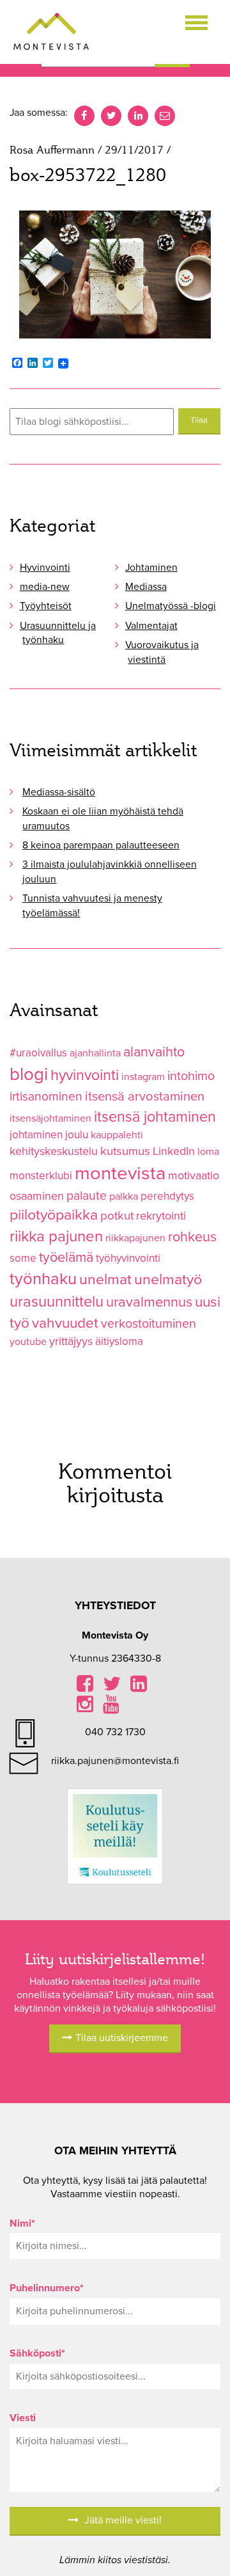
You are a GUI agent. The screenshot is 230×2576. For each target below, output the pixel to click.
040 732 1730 (115, 1732)
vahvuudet (65, 1323)
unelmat (105, 1280)
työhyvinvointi (128, 1258)
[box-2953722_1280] (115, 274)
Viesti (23, 2418)
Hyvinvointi (45, 568)
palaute (87, 1196)
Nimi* (22, 2223)
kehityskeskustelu (54, 1151)
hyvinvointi (85, 1075)
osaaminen (37, 1196)
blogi (29, 1074)
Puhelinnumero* (47, 2288)
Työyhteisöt (46, 606)
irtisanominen (46, 1096)
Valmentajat (151, 626)
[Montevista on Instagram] (85, 1708)
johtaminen (36, 1135)
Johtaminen (151, 568)
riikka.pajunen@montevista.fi (115, 1761)
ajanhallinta (95, 1053)
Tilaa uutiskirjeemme (122, 2038)
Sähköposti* (37, 2353)
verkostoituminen (149, 1324)
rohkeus (192, 1237)
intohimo (191, 1076)
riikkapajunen (135, 1238)
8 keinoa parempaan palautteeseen (101, 845)
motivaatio (194, 1176)
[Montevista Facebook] (85, 1687)
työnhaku (43, 1279)
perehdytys (167, 1196)
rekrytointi (161, 1216)
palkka (124, 1197)
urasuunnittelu (57, 1302)
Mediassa (146, 587)
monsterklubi (41, 1176)
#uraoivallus (38, 1053)
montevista (120, 1173)
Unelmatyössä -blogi (171, 606)
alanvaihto (154, 1052)
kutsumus (125, 1151)
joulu (77, 1135)
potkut (117, 1216)
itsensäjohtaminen (50, 1118)
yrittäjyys (71, 1341)
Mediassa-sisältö (59, 792)
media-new (45, 587)
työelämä (66, 1257)
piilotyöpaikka (54, 1215)
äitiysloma (119, 1341)
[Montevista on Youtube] (111, 1708)
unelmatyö (168, 1280)
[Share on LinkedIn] (139, 1687)
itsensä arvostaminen (145, 1097)
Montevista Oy (51, 32)
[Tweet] (112, 1687)
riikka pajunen (56, 1236)
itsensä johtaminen (155, 1117)
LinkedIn (174, 1151)
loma (208, 1152)
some (23, 1258)
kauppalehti (117, 1135)
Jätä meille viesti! (122, 2520)
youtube (28, 1342)
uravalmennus (149, 1302)
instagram (143, 1077)
